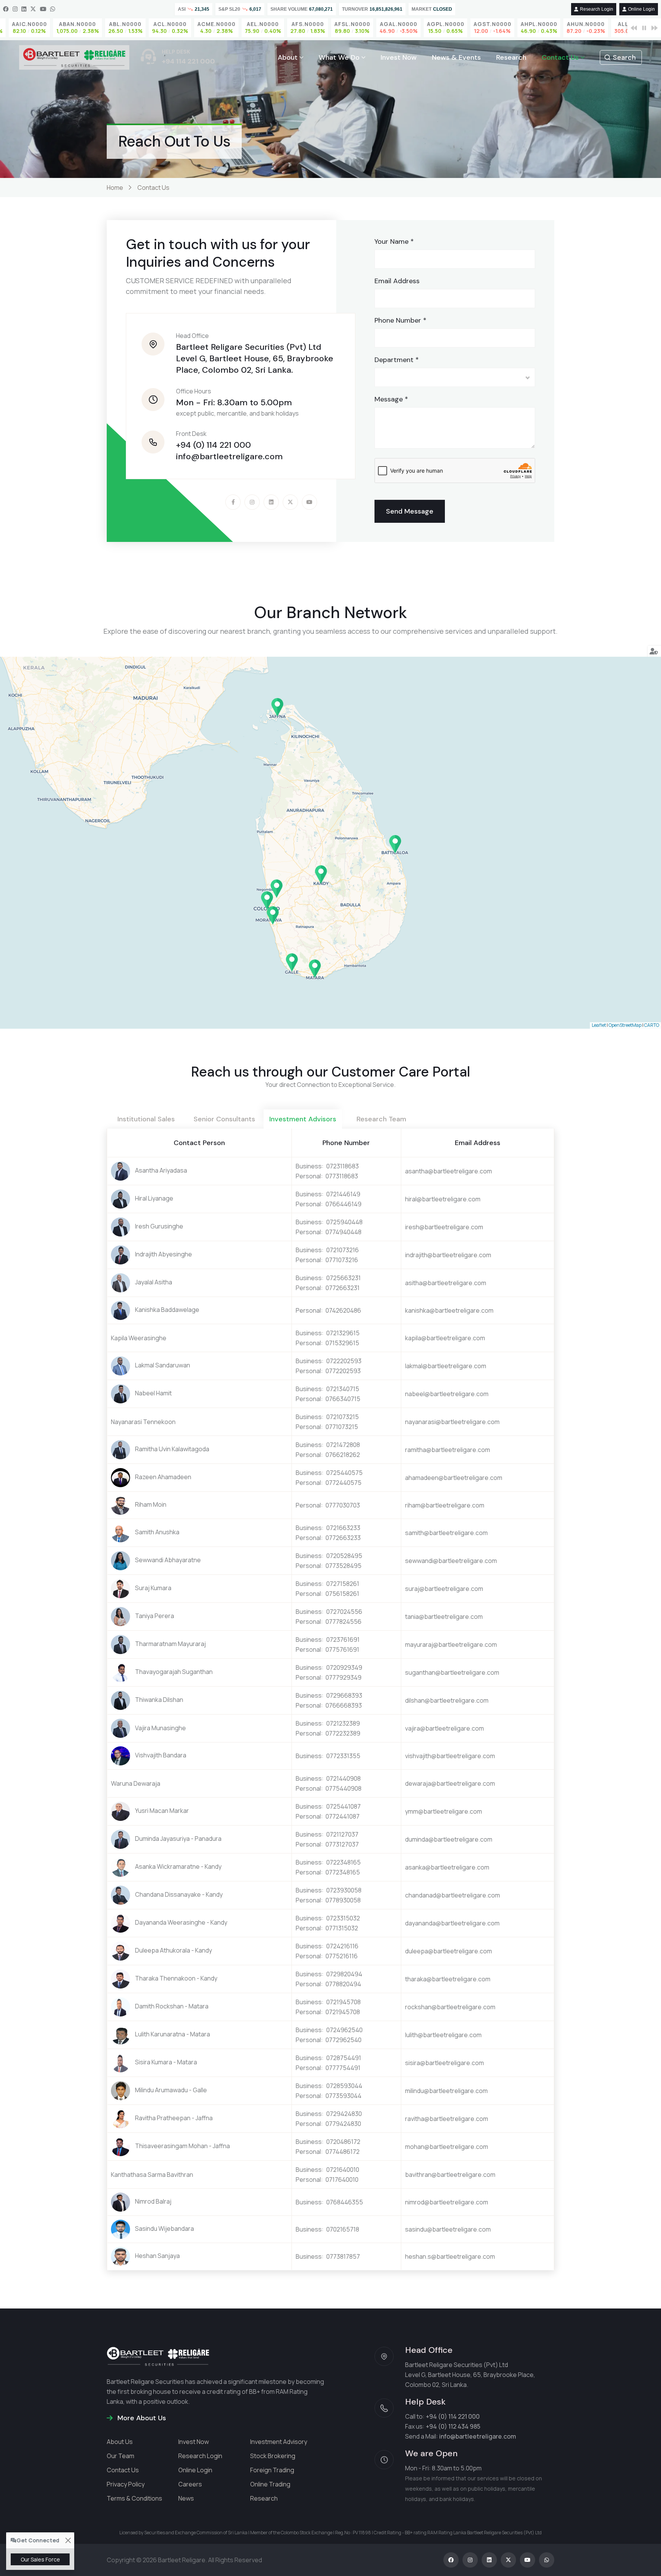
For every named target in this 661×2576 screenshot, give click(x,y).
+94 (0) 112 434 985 (453, 2426)
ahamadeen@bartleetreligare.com (454, 1478)
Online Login (641, 9)
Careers (190, 2484)
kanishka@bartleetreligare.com (449, 1310)
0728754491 (344, 2058)
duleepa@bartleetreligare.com (449, 1951)
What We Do (339, 57)
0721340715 (343, 1389)
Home (115, 188)
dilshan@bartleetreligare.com (447, 1700)
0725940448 (344, 1222)
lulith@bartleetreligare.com (443, 2035)
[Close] (68, 2541)
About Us (120, 2442)
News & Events (456, 57)
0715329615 (342, 1343)
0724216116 (342, 1946)
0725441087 (344, 1806)
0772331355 (343, 1756)
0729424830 (344, 2114)
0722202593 (344, 1361)
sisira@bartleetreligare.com (444, 2063)
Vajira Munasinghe (160, 1728)
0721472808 (343, 1445)
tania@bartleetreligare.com (444, 1617)
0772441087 (343, 1816)
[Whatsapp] (53, 9)
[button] (267, 901)
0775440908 (344, 1788)
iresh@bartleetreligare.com (444, 1227)
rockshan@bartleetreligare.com (450, 2007)
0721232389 (343, 1723)
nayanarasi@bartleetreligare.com (452, 1422)
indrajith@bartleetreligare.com (448, 1255)
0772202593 (343, 1371)
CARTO (652, 1025)
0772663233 (343, 1538)
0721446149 (343, 1194)
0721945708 (344, 2002)
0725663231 (344, 1278)
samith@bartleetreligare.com (446, 1533)
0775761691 (342, 1649)
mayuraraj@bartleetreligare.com (451, 1644)
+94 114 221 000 (188, 61)
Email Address (397, 281)
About (288, 57)
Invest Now (399, 57)
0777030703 (343, 1505)
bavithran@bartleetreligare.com (450, 2175)
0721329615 (343, 1333)
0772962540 (344, 2040)
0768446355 (345, 2202)
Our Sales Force (40, 2559)
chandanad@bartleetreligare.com (453, 1895)
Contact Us (560, 57)
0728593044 (344, 2086)
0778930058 (343, 1900)
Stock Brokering (273, 2456)
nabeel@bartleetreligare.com (447, 1394)
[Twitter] (33, 9)
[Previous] (634, 28)
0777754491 (343, 2068)
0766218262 (343, 1455)
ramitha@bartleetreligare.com (448, 1450)
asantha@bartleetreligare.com (449, 1171)
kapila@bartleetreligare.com (445, 1338)
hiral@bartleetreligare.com (443, 1199)
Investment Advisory (279, 2442)
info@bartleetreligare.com (229, 456)
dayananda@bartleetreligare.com (452, 1923)
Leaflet (599, 1025)
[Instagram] (15, 9)
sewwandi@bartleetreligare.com (451, 1561)
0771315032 (342, 1928)
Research (511, 57)
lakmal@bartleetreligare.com (446, 1366)
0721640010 (343, 2170)
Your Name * (394, 241)
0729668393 (344, 1695)
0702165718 (343, 2229)
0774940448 (344, 1232)
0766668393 (344, 1705)
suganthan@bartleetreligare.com (452, 1672)
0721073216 (343, 1250)
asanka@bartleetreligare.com (447, 1867)
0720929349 (344, 1667)
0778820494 (343, 1984)
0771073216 (342, 1260)
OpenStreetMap (625, 1025)
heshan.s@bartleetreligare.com (450, 2256)
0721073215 (343, 1417)
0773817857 (343, 2256)
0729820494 (344, 1974)
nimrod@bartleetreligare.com (447, 2202)
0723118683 (343, 1166)
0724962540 (344, 2030)
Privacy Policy (126, 2484)
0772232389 (343, 1733)
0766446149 (344, 1204)
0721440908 (344, 1778)
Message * (391, 399)
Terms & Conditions (134, 2498)
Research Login (597, 9)
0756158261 (342, 1594)
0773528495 (344, 1566)
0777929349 (344, 1677)
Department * (397, 360)
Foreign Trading (272, 2470)
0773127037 (342, 1844)
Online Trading (270, 2484)
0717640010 (342, 2180)
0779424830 (343, 2124)
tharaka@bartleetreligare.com (448, 1979)
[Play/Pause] (644, 28)
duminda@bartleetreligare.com (449, 1839)
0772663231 (343, 1288)
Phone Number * (401, 320)
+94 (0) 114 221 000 (213, 445)
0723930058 (344, 1890)
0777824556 (344, 1622)
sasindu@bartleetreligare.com (448, 2229)
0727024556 (344, 1612)
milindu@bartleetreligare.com (446, 2091)
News (186, 2498)
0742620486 (343, 1310)
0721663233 (343, 1528)
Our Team (120, 2456)
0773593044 (344, 2096)
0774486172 (343, 2152)
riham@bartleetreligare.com (445, 1505)
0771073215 (342, 1427)
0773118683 (342, 1176)
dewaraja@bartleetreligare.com (450, 1783)
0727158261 (343, 1584)
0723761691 (343, 1640)
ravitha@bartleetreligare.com (447, 2119)
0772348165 (343, 1872)
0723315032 (343, 1918)
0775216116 (342, 1956)
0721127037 (342, 1834)
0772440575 (344, 1483)
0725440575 (344, 1473)
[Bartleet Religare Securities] (74, 57)
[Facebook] (6, 9)
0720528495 (344, 1556)
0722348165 (344, 1862)
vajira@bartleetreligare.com (444, 1728)
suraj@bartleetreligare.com (444, 1589)
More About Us (141, 2418)
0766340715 (343, 1399)
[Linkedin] (24, 9)
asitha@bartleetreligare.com (446, 1283)
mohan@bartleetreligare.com (447, 2147)
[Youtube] (43, 9)
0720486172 (343, 2142)
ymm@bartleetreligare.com (444, 1811)
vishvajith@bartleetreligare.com (450, 1756)
